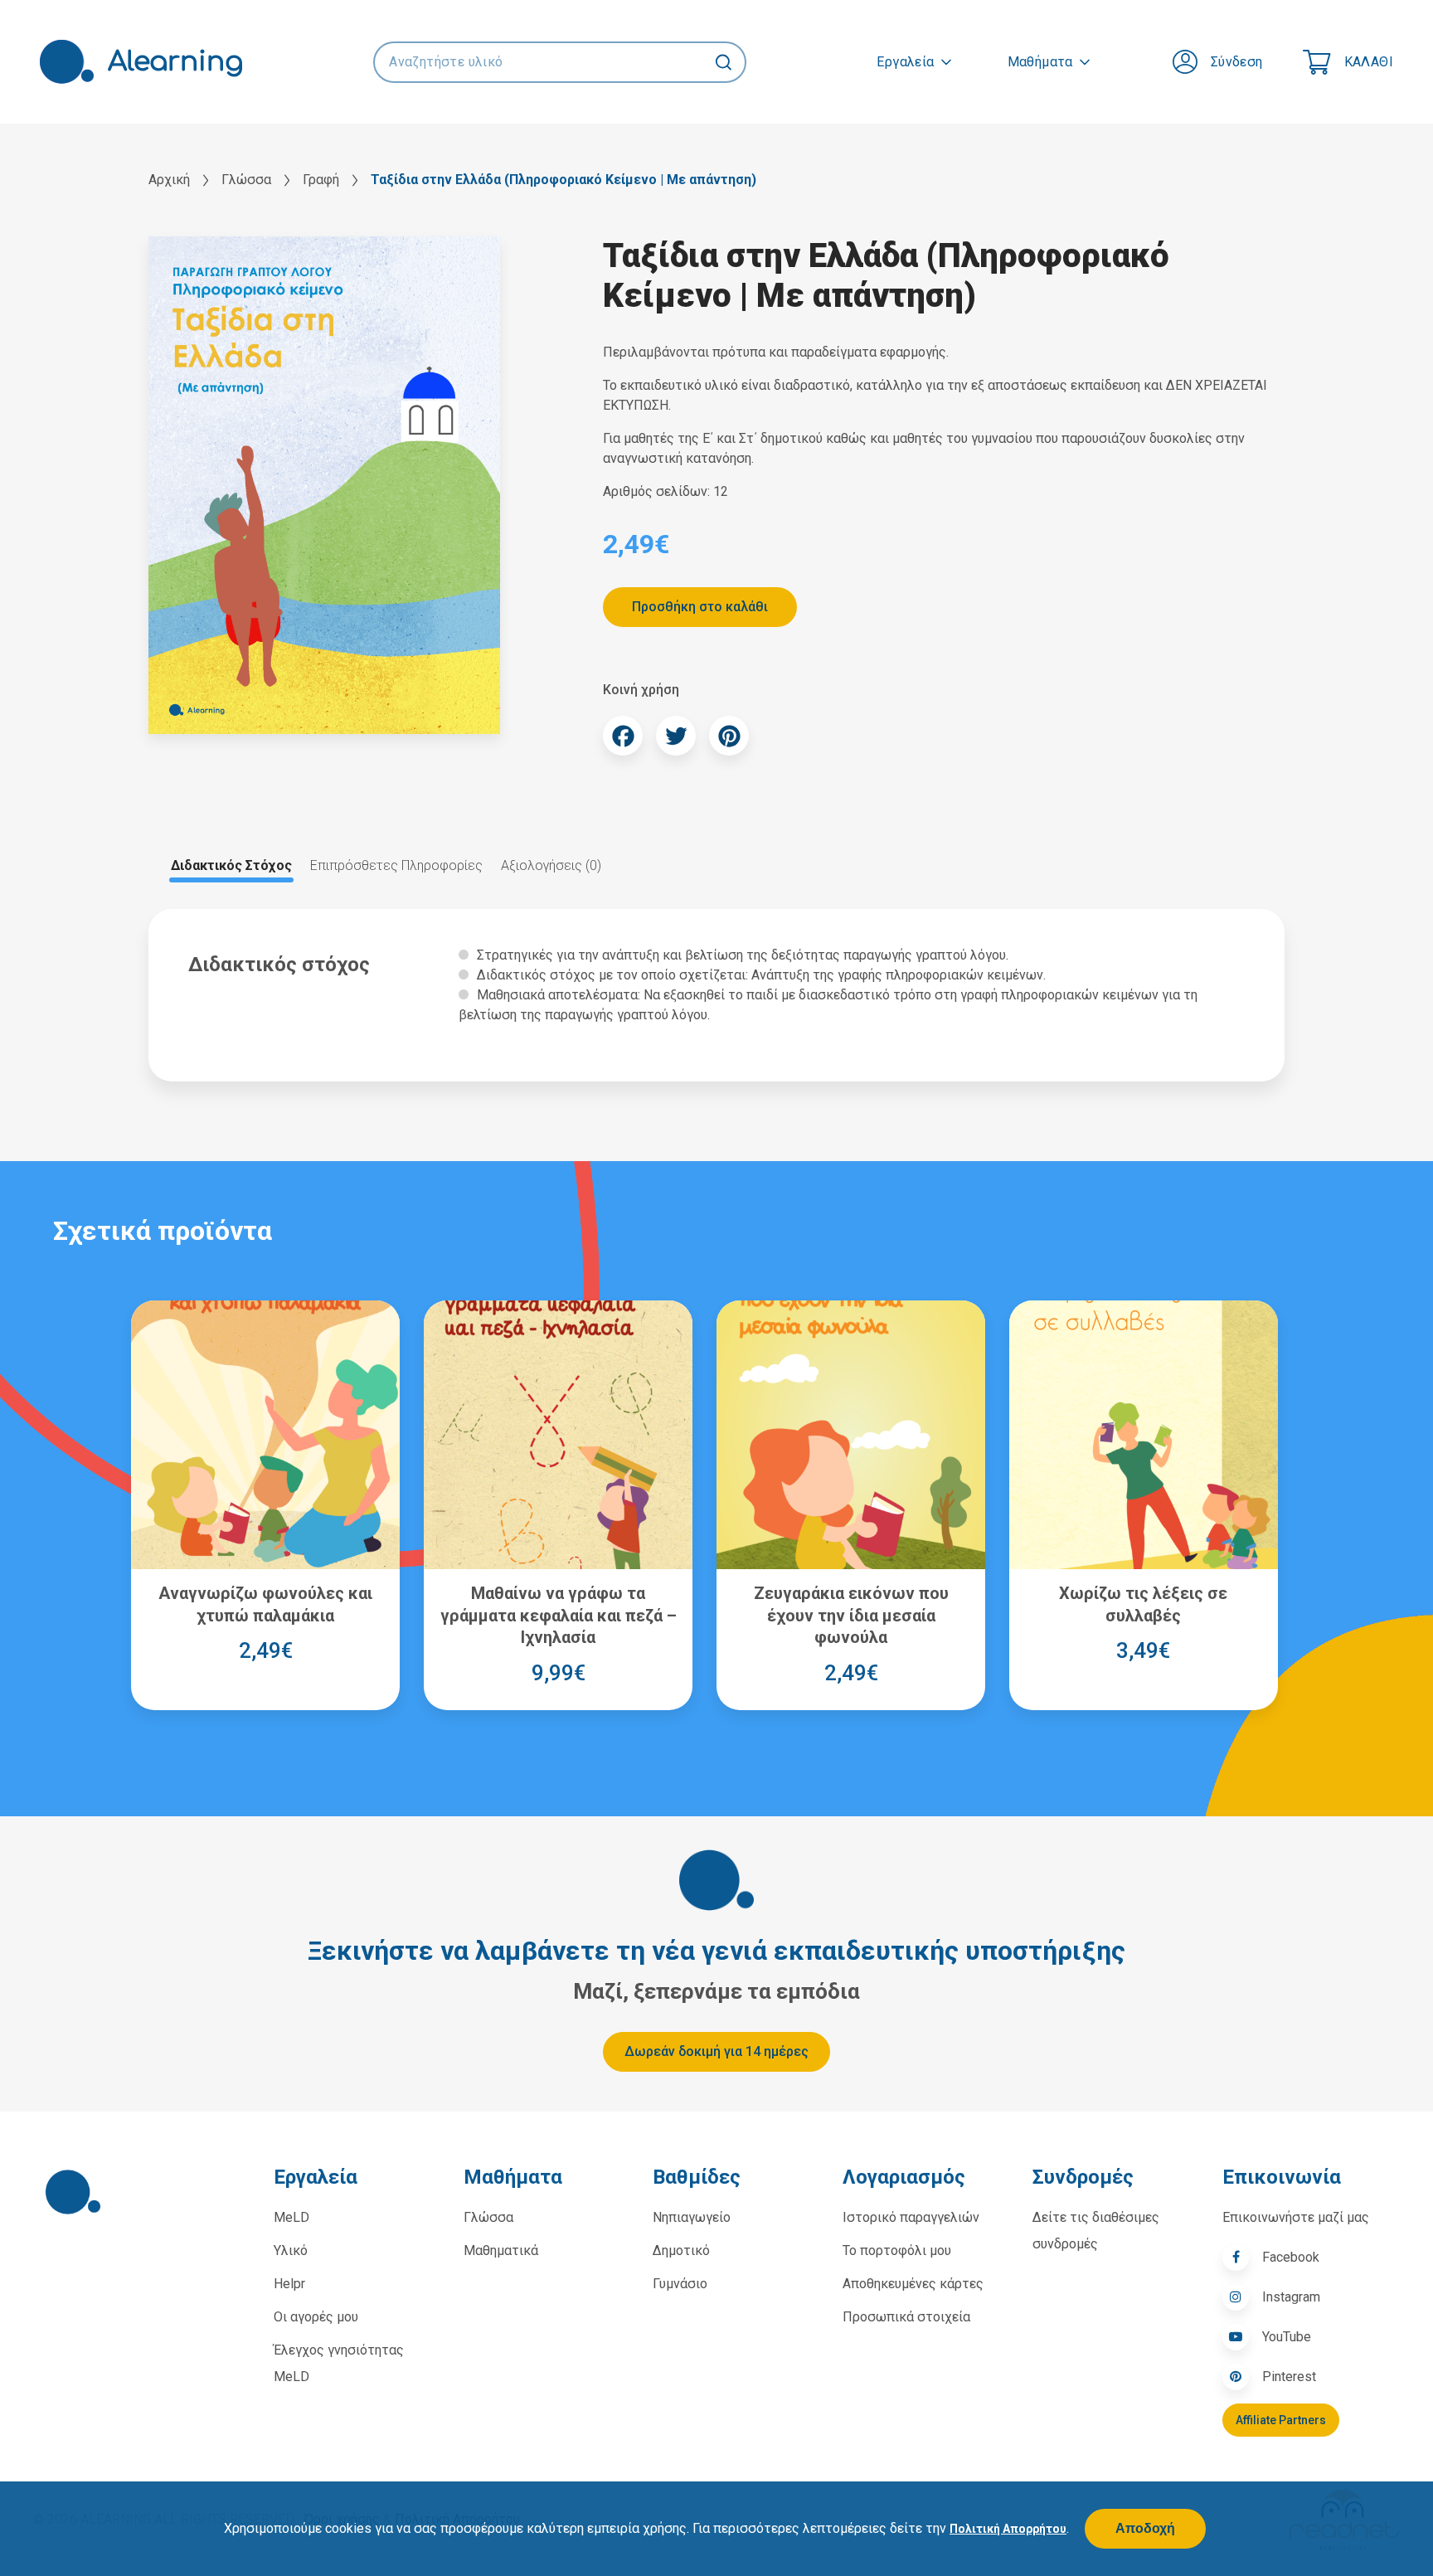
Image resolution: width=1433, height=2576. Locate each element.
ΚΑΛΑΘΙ (1369, 62)
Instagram (1291, 2297)
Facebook (1291, 2257)
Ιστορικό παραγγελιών (911, 2217)
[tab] (231, 866)
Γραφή (321, 180)
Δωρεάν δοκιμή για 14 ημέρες (716, 2051)
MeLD (291, 2217)
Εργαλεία (905, 62)
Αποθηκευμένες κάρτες (913, 2284)
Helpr (289, 2284)
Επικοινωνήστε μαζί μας (1296, 2217)
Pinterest (1289, 2377)
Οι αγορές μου (316, 2317)
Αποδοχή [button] (1145, 2529)
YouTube (1287, 2337)
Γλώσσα (246, 180)
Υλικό (291, 2250)
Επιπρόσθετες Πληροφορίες (396, 865)
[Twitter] (676, 736)
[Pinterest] (729, 736)
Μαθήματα (1040, 62)
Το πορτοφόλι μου (897, 2250)
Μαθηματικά (501, 2250)
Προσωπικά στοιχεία (906, 2317)
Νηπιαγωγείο (692, 2217)
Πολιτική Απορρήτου (1008, 2529)
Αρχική (169, 180)
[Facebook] (623, 736)
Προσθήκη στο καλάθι (700, 607)
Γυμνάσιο (680, 2284)
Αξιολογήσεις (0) (551, 865)
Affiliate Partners (1281, 2420)
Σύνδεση (1237, 62)
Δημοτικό (681, 2250)
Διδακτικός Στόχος (231, 865)
